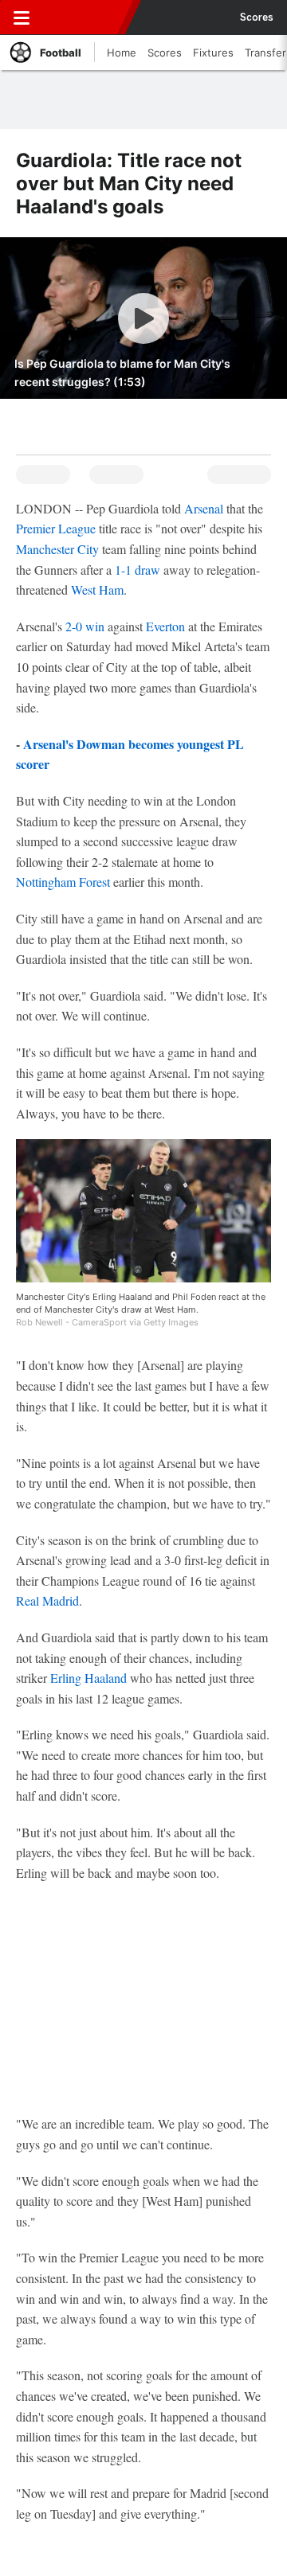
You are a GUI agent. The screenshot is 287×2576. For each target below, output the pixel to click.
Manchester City (57, 549)
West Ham (97, 589)
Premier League (56, 528)
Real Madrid (47, 1600)
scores (257, 18)
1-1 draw (138, 570)
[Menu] (22, 18)
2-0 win (85, 626)
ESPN (85, 18)
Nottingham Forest (63, 882)
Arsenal (204, 508)
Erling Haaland (88, 1678)
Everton (165, 626)
